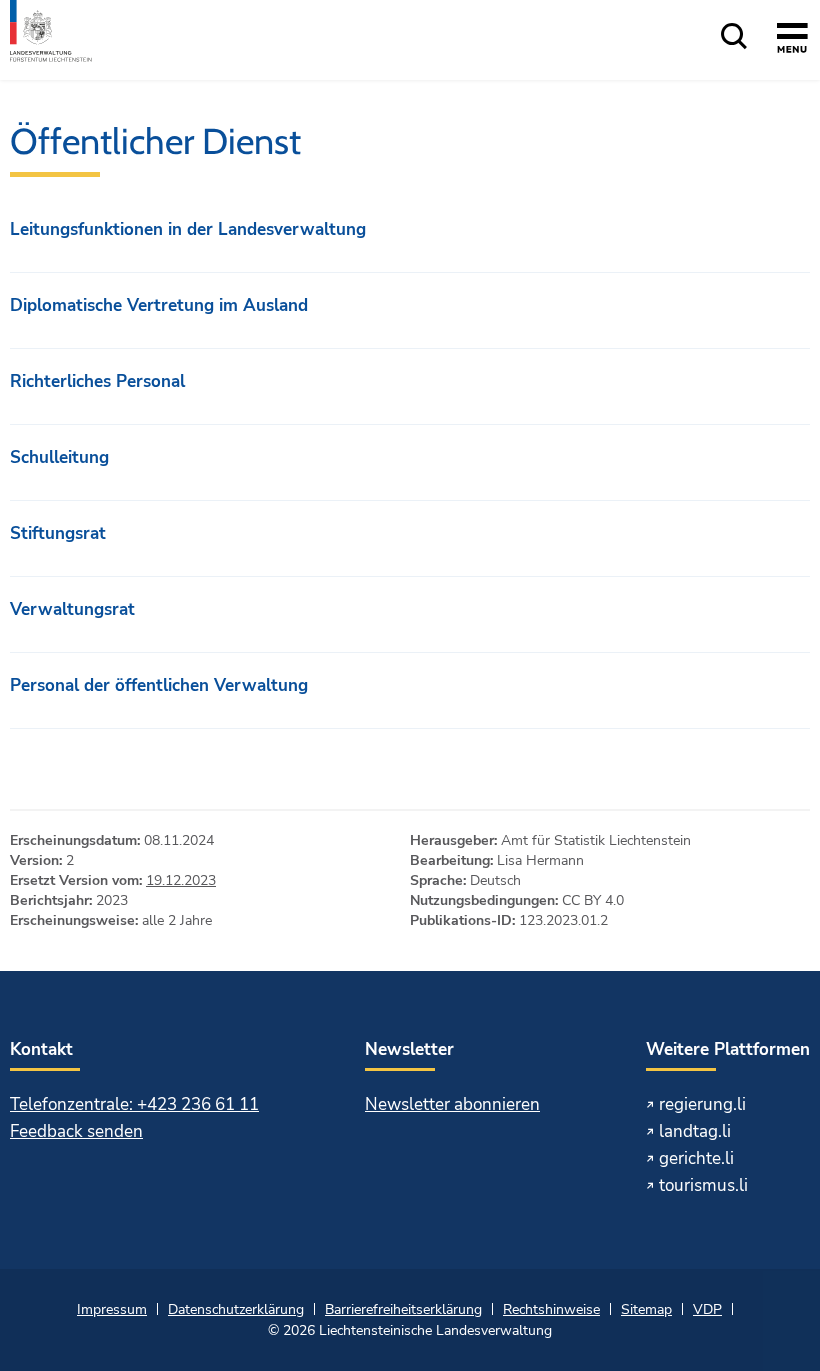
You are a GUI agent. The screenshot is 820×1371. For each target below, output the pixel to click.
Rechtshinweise (551, 1309)
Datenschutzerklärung (236, 1309)
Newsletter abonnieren (452, 1104)
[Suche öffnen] (734, 37)
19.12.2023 (181, 880)
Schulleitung (59, 457)
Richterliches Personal (97, 381)
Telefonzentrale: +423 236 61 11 (134, 1104)
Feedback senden (76, 1131)
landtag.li (695, 1131)
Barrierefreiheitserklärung (403, 1309)
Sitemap (646, 1309)
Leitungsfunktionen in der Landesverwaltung (188, 229)
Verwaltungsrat (72, 609)
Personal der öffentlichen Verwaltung (159, 685)
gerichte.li (696, 1158)
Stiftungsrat (58, 533)
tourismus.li (703, 1185)
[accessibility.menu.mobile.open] (792, 41)
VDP (707, 1309)
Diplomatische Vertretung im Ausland (159, 305)
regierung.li (702, 1104)
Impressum (112, 1309)
